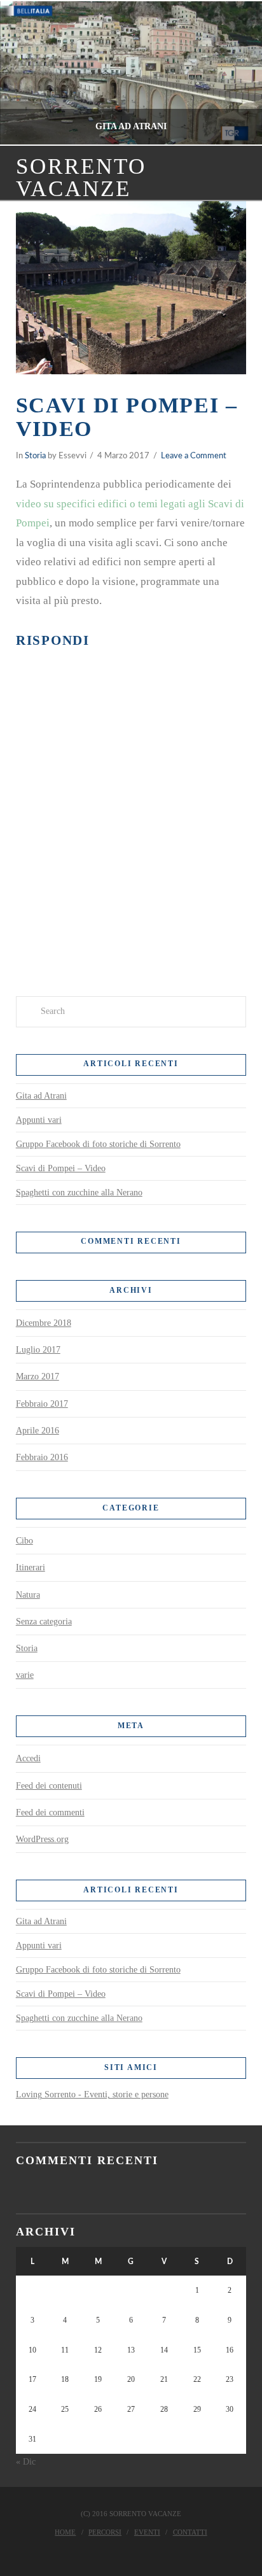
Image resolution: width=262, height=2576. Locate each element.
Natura (28, 1595)
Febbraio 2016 (42, 1457)
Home (65, 2532)
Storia (35, 456)
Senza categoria (44, 1622)
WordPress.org (42, 1839)
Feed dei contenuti (49, 1786)
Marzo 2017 (38, 1376)
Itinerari (31, 1567)
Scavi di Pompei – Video (61, 1168)
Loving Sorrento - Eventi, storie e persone (92, 2094)
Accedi (28, 1758)
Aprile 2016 (38, 1431)
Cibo (24, 1541)
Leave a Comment (194, 456)
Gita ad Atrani (41, 1096)
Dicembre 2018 (44, 1323)
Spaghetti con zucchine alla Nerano (79, 1193)
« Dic (26, 2462)
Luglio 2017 (38, 1350)
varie (25, 1675)
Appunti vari (39, 1120)
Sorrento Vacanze (81, 178)
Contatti (190, 2532)
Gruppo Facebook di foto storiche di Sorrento (98, 1144)
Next (235, 73)
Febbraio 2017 (42, 1404)
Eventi (147, 2532)
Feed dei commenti (50, 1812)
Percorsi (105, 2532)
